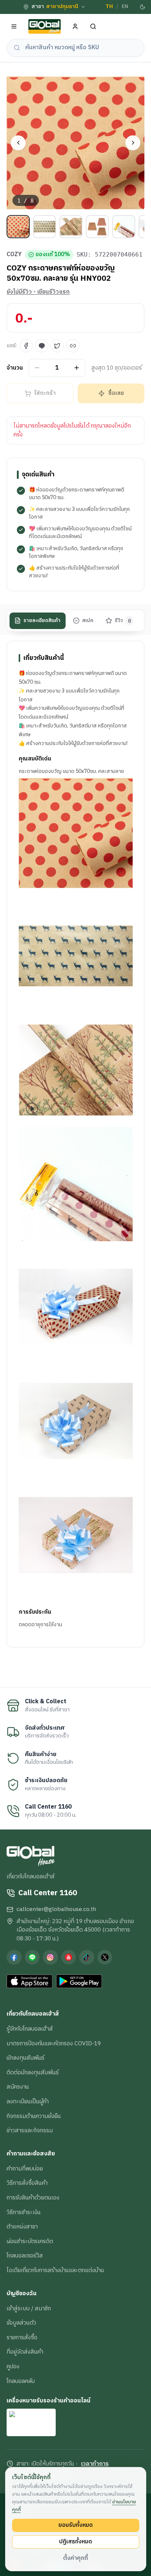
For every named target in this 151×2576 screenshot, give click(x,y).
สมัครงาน (18, 2087)
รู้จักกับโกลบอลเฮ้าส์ (30, 2029)
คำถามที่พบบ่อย (25, 2169)
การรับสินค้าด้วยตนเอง (33, 2198)
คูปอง (13, 2366)
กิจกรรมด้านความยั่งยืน (34, 2116)
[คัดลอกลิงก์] (73, 346)
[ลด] (37, 368)
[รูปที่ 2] (45, 227)
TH (109, 7)
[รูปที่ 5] (124, 227)
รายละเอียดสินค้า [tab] (42, 621)
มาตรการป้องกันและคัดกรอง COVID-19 (54, 2043)
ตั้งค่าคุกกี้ (75, 2558)
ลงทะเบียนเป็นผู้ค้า (28, 2101)
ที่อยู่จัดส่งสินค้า (25, 2352)
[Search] (93, 27)
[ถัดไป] (133, 143)
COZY (14, 255)
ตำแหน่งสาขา (22, 2227)
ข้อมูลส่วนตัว (21, 2323)
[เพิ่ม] (77, 368)
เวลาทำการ (95, 2464)
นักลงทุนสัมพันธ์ (25, 2058)
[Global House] (45, 27)
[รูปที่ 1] (18, 227)
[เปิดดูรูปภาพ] (75, 143)
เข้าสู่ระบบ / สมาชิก (29, 2308)
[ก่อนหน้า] (18, 143)
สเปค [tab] (88, 621)
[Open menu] (14, 27)
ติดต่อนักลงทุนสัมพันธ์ (33, 2072)
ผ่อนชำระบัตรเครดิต (30, 2241)
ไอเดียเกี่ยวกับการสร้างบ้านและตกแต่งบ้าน (55, 2270)
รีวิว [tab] (123, 621)
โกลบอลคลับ (21, 2381)
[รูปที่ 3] (71, 227)
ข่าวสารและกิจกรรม (30, 2130)
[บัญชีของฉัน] (75, 27)
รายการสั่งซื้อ (22, 2337)
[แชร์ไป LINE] (42, 346)
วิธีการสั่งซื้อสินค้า (27, 2183)
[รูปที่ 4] (97, 227)
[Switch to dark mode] (143, 7)
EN (125, 7)
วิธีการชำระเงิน (24, 2212)
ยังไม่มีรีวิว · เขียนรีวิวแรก (38, 292)
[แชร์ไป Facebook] (26, 346)
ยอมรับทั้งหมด (75, 2525)
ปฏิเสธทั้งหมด (75, 2542)
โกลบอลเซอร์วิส (25, 2256)
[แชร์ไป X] (57, 346)
